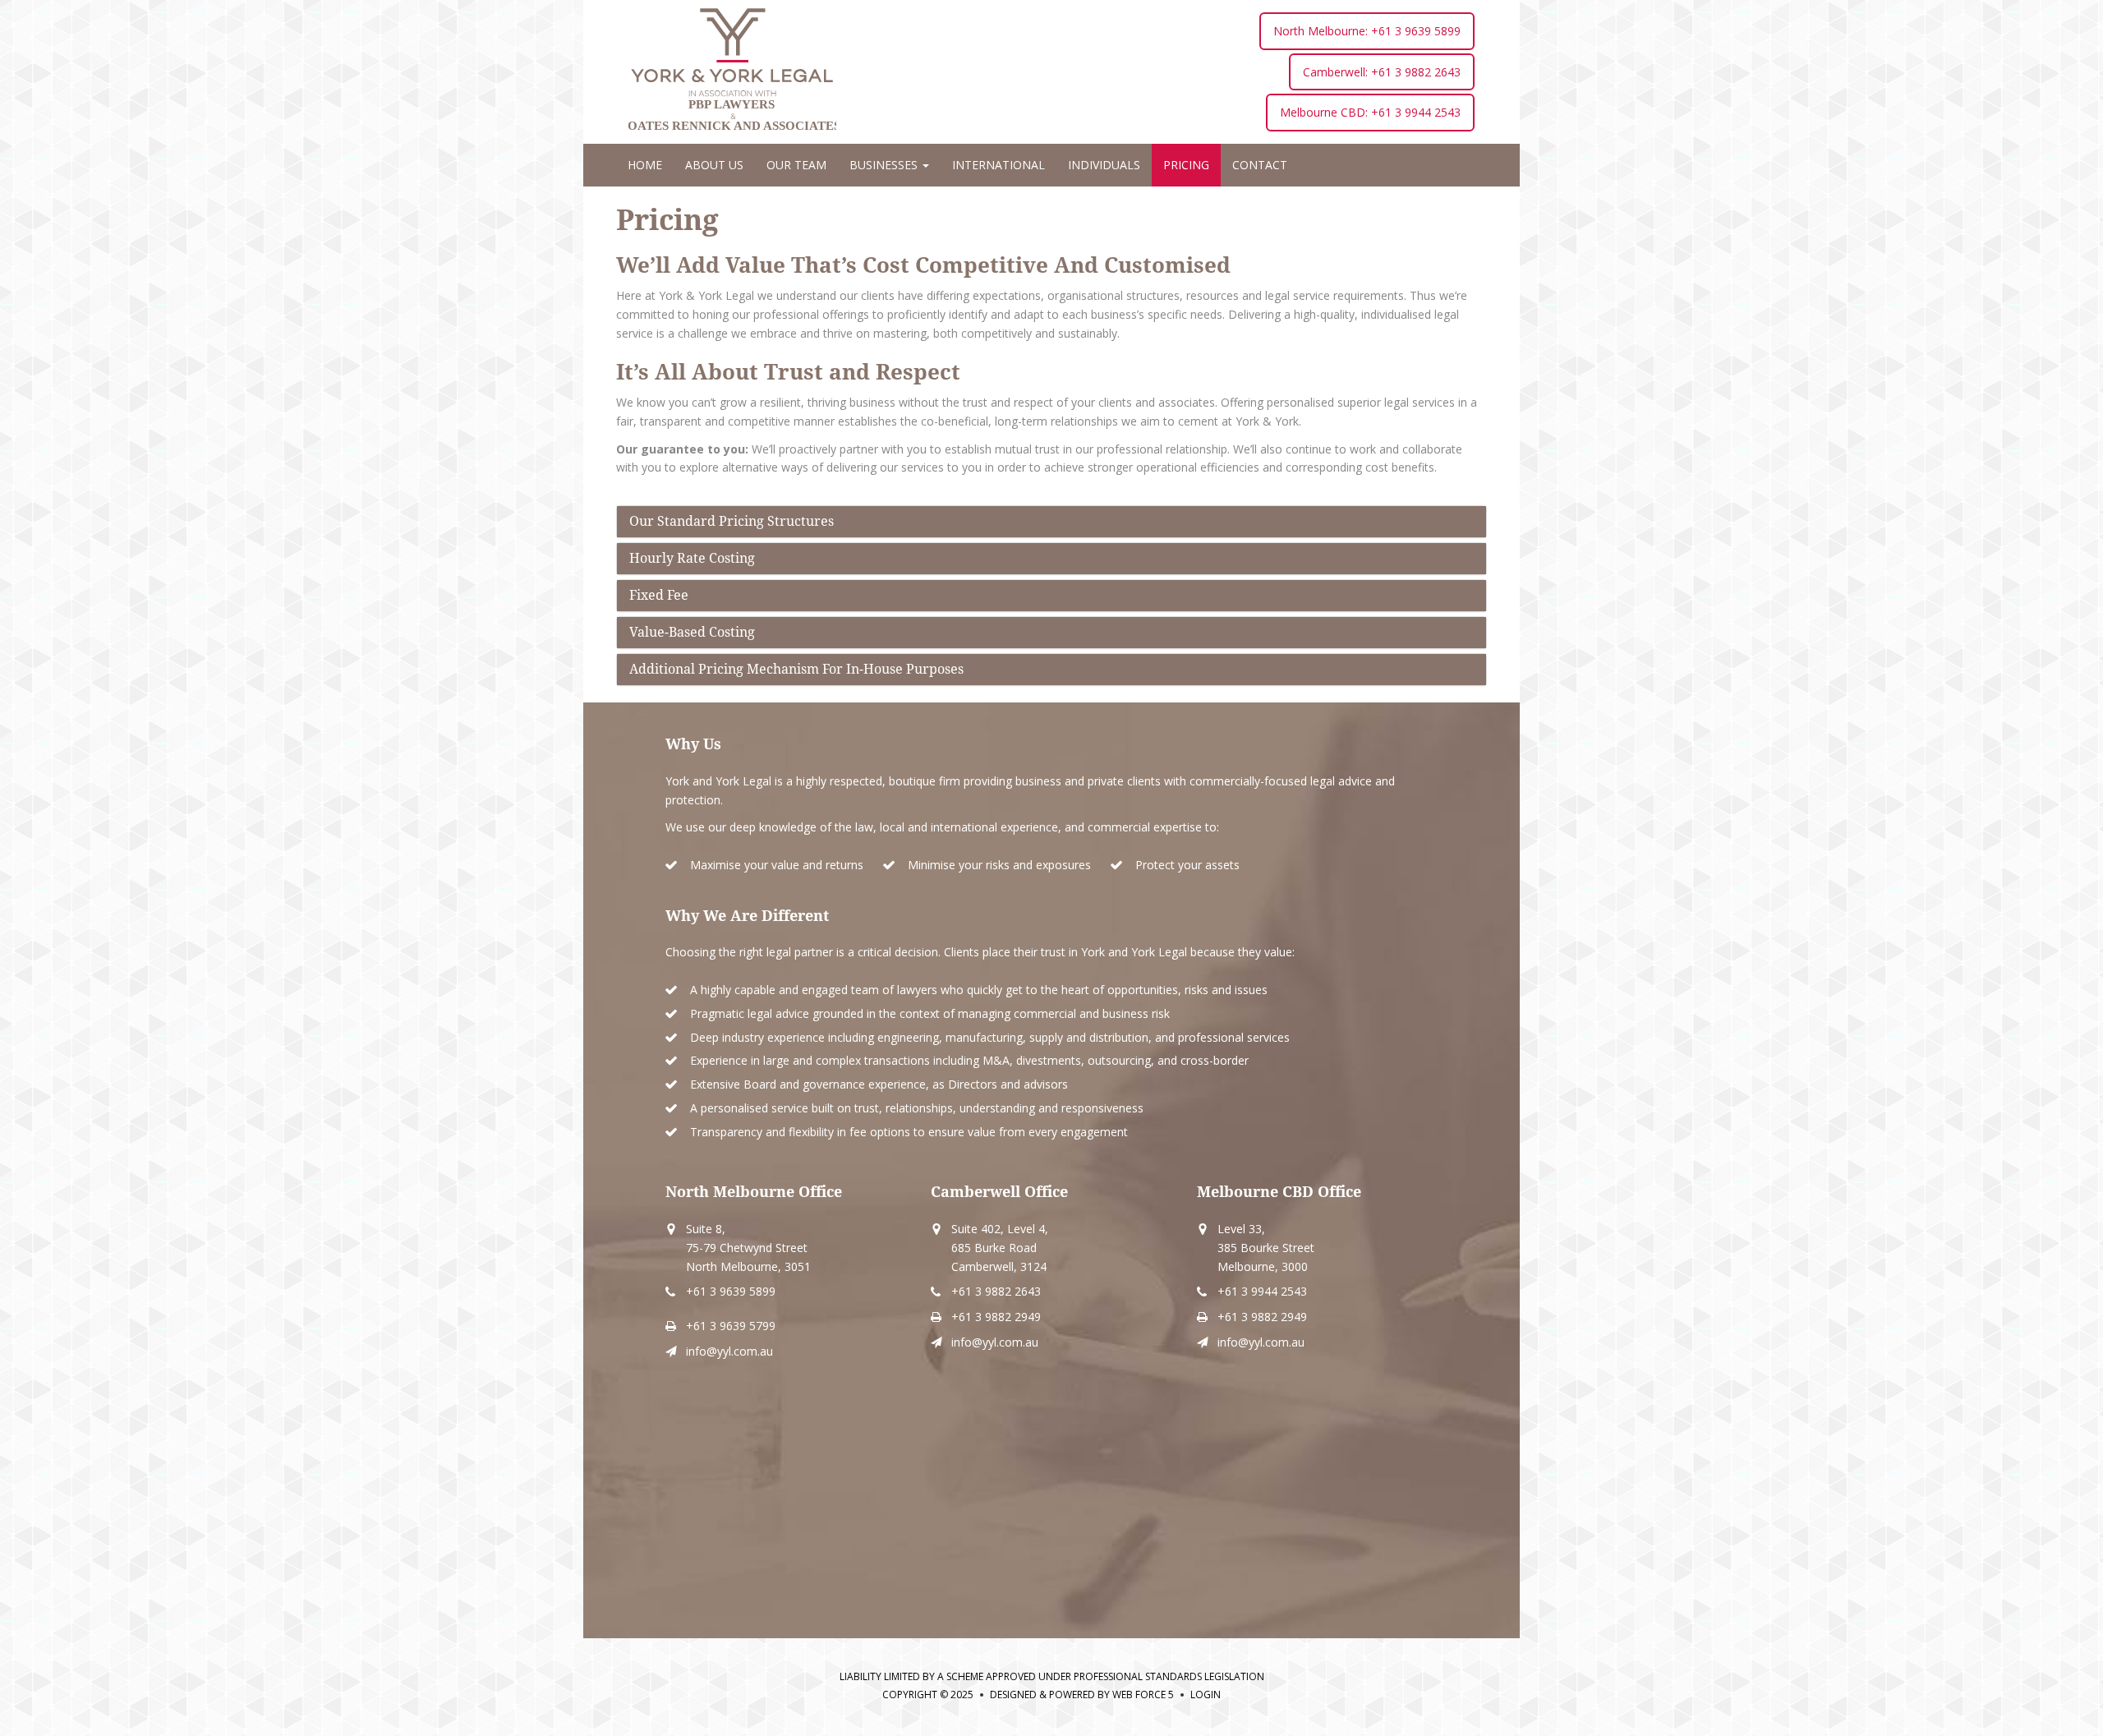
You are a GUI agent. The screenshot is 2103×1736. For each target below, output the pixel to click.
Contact (1260, 165)
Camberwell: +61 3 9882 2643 (1382, 72)
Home (645, 165)
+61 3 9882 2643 (996, 1291)
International (999, 165)
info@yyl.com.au (729, 1351)
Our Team (796, 165)
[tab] (1051, 522)
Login (1206, 1695)
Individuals (1104, 165)
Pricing (1186, 165)
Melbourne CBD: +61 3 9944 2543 (1370, 112)
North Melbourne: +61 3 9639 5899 (1367, 31)
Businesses (885, 165)
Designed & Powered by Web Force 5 (1082, 1695)
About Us (714, 165)
